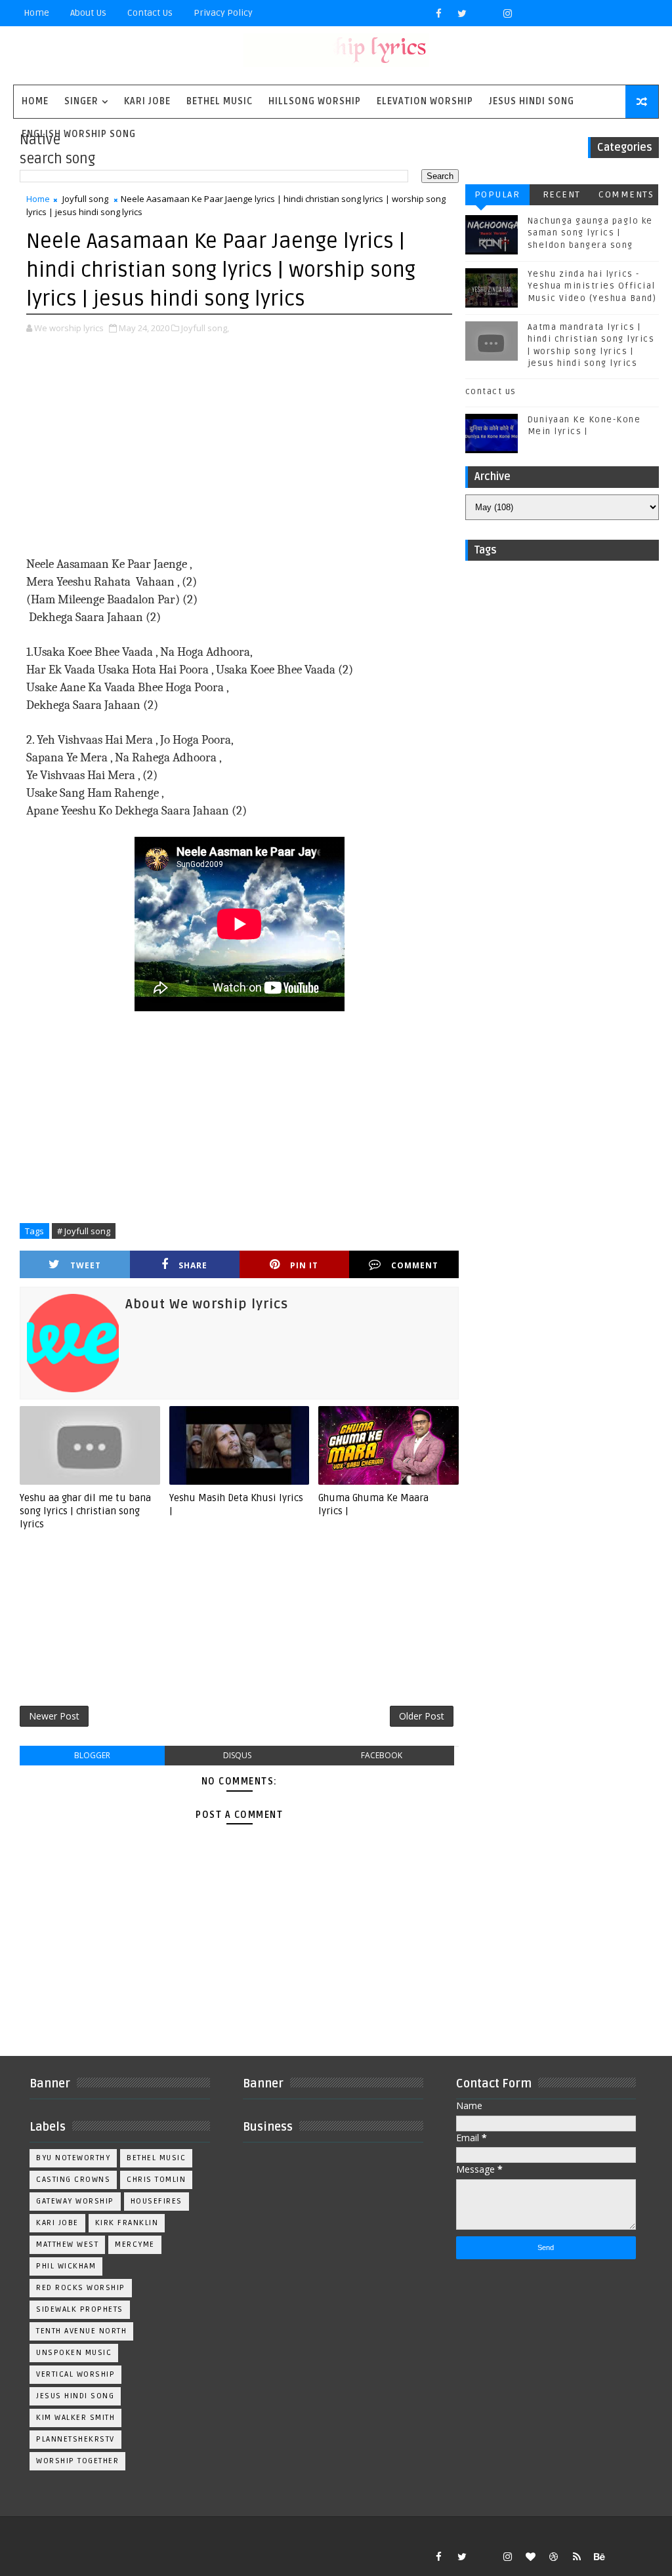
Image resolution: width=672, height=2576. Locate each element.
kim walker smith (75, 2418)
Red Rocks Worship (81, 2288)
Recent (562, 194)
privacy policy (223, 13)
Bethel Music (220, 101)
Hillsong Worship (315, 101)
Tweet (86, 1265)
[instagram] (508, 13)
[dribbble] (554, 2556)
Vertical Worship (75, 2374)
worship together (77, 2461)
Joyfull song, (205, 328)
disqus (237, 1755)
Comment (415, 1265)
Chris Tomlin (156, 2180)
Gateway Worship (75, 2201)
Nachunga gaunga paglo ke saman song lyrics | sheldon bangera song (590, 233)
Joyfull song (85, 199)
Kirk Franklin (127, 2223)
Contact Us (150, 13)
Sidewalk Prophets (80, 2309)
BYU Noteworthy (73, 2158)
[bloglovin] (531, 2556)
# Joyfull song (84, 1231)
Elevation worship (425, 101)
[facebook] (439, 13)
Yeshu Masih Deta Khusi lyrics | (236, 1504)
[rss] (577, 2556)
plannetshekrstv (75, 2439)
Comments (626, 194)
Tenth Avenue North (81, 2331)
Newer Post (54, 1716)
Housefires (157, 2201)
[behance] (600, 2556)
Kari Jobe (147, 101)
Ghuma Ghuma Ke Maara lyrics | (373, 1504)
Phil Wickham (66, 2266)
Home (36, 13)
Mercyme (135, 2244)
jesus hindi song (75, 2396)
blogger (92, 1755)
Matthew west (67, 2244)
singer (81, 101)
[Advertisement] (240, 447)
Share (193, 1265)
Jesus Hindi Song (532, 101)
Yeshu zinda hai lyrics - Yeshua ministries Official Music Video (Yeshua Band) (592, 286)
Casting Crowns (73, 2180)
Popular (497, 194)
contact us (491, 392)
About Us (88, 13)
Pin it (304, 1265)
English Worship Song (79, 134)
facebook (382, 1755)
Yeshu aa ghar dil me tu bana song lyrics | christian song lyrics (85, 1511)
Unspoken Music (74, 2353)
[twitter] (462, 13)
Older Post (422, 1716)
